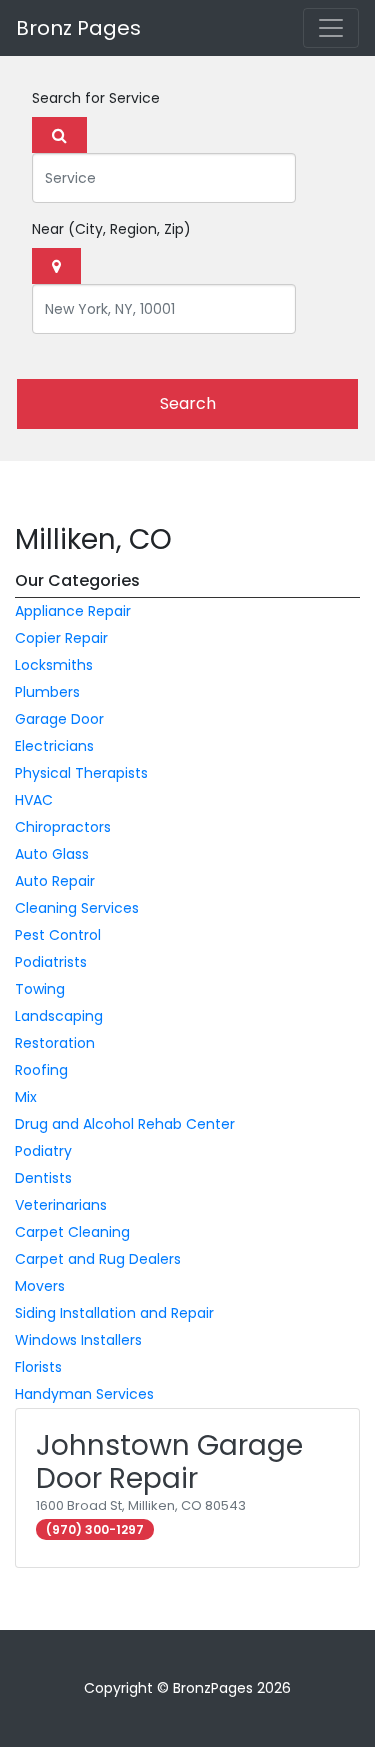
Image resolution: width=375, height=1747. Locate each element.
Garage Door (59, 719)
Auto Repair (55, 881)
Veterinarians (61, 1205)
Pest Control (58, 935)
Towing (40, 989)
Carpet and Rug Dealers (98, 1259)
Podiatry (43, 1151)
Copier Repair (61, 638)
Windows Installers (78, 1340)
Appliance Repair (73, 611)
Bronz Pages (78, 28)
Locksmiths (54, 665)
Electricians (54, 746)
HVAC (34, 800)
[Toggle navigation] (331, 28)
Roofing (41, 1070)
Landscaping (59, 1016)
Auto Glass (52, 854)
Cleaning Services (77, 908)
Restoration (55, 1043)
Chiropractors (63, 827)
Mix (26, 1097)
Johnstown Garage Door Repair (169, 1462)
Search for (96, 98)
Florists (38, 1367)
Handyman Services (84, 1394)
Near (111, 229)
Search (188, 403)
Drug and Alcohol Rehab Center (125, 1124)
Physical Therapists (81, 773)
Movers (40, 1286)
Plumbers (47, 692)
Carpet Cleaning (72, 1232)
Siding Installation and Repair (114, 1313)
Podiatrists (51, 962)
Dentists (43, 1178)
